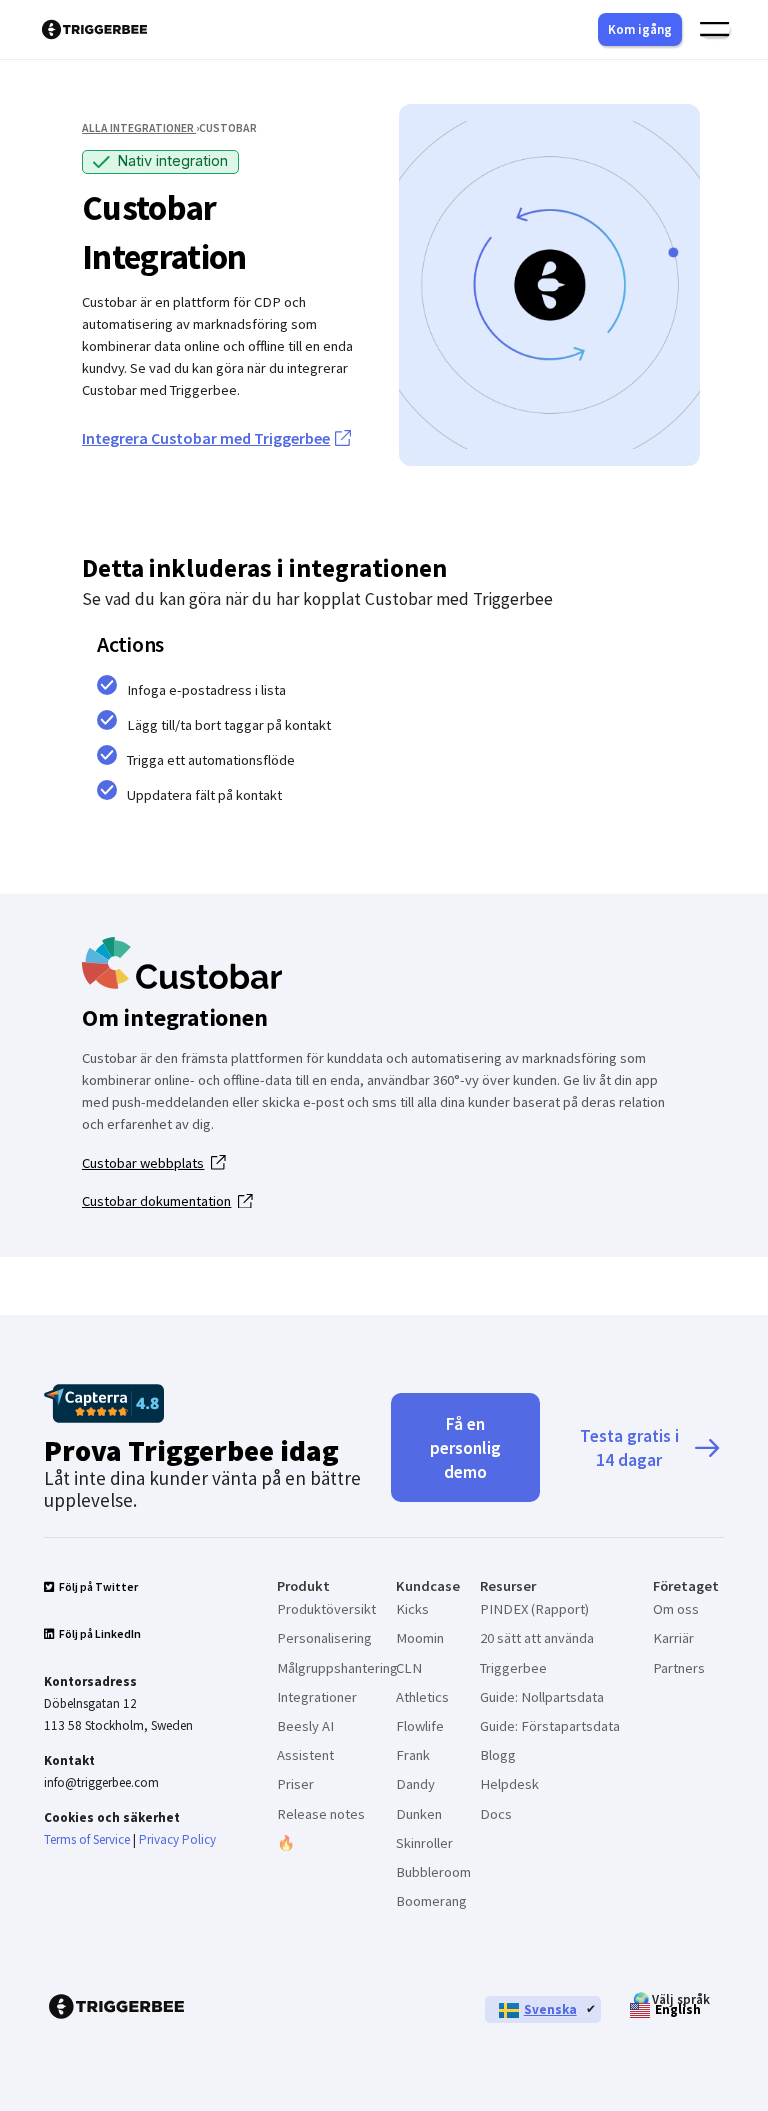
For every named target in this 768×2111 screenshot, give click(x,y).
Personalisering (324, 1638)
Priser (295, 1784)
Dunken (419, 1814)
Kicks (412, 1609)
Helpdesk (509, 1784)
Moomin (420, 1638)
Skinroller (424, 1843)
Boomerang (431, 1901)
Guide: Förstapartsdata (550, 1726)
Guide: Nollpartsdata (542, 1697)
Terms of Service (87, 1839)
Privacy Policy (177, 1839)
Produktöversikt (326, 1609)
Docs (496, 1814)
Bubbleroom (433, 1872)
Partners (679, 1668)
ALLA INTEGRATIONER (139, 128)
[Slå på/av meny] (714, 29)
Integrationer (317, 1697)
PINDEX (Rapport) (534, 1609)
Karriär (673, 1638)
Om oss (676, 1609)
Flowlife (420, 1726)
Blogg (498, 1755)
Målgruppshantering (337, 1668)
